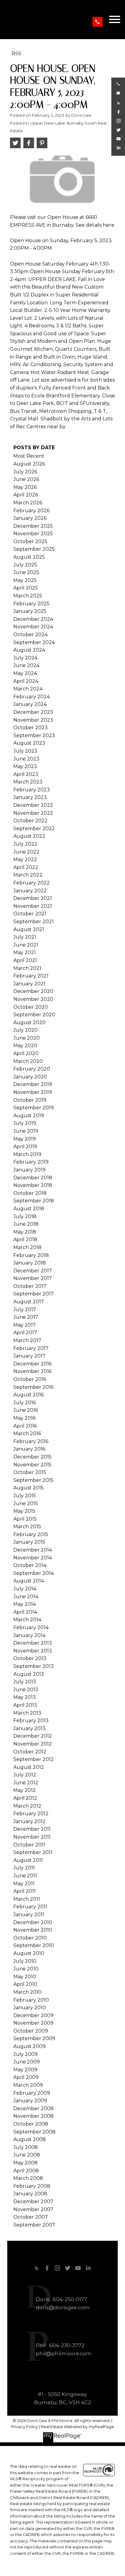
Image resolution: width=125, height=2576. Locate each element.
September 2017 (34, 1294)
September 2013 (34, 1666)
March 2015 (27, 1527)
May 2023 (25, 766)
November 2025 (33, 534)
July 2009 (25, 2054)
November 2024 (33, 627)
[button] (98, 22)
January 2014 (29, 1635)
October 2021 (30, 914)
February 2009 (32, 2093)
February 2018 (31, 1255)
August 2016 (29, 1395)
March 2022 (28, 875)
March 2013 (27, 1713)
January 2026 (30, 518)
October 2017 (30, 1286)
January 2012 (29, 1821)
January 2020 (30, 1077)
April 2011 (25, 1891)
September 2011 (33, 1852)
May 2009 (25, 2070)
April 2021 (25, 960)
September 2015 (33, 1480)
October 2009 (31, 2031)
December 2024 (33, 619)
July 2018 (25, 1216)
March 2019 (27, 1154)
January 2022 (30, 891)
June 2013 (26, 1690)
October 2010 (30, 1938)
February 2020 (32, 1069)
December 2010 (33, 1922)
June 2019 (26, 1131)
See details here (95, 225)
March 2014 (27, 1620)
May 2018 (25, 1232)
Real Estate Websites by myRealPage (77, 2427)
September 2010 (34, 1945)
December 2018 (33, 1178)
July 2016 (25, 1403)
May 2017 (25, 1325)
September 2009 (34, 2038)
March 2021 (27, 968)
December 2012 (33, 1736)
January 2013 (29, 1728)
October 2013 (30, 1658)
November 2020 (33, 999)
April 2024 (26, 681)
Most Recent (29, 456)
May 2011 (24, 1884)
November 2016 (32, 1371)
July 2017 (25, 1310)
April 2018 (25, 1240)
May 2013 (25, 1697)
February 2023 (32, 790)
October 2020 (31, 1007)
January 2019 (29, 1170)
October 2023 (30, 728)
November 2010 (33, 1930)
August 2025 (29, 557)
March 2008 (28, 2178)
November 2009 (33, 2023)
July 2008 (26, 2147)
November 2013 (33, 1651)
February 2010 (31, 2000)
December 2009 (33, 2015)
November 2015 (32, 1465)
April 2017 (25, 1333)
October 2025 (30, 541)
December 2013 (33, 1643)
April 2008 (26, 2171)
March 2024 (28, 689)
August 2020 (29, 1022)
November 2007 (33, 2209)
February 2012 (31, 1814)
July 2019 (25, 1123)
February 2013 (31, 1721)
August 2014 (29, 1581)
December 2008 (34, 2108)
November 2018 (33, 1185)
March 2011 (27, 1899)
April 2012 (25, 1798)
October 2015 (30, 1472)
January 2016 (29, 1449)
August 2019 (29, 1116)
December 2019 (33, 1084)
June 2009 (27, 2062)
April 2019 (25, 1146)
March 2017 (27, 1340)
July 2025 (25, 565)
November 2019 (33, 1092)
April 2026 (26, 495)
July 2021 (25, 937)
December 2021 (33, 898)
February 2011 (30, 1907)
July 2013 (25, 1682)
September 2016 (33, 1387)
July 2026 (25, 472)
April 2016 (25, 1426)
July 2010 (25, 1961)
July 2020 (25, 1030)
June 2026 (26, 479)
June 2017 (26, 1317)
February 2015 (31, 1534)
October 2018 (30, 1193)
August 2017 (29, 1302)
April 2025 (26, 588)
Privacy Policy (24, 2427)
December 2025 (33, 526)
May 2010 (25, 1977)
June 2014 (26, 1597)
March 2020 (28, 1061)
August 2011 (28, 1860)
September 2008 (34, 2132)
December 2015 (32, 1457)
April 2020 (26, 1053)
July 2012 (25, 1775)
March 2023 (28, 782)
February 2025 (31, 604)
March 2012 (27, 1806)
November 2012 (33, 1744)
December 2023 (33, 712)
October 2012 (30, 1752)
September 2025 (34, 549)
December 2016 (32, 1364)
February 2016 (31, 1441)
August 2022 (29, 836)
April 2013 (25, 1705)
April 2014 (25, 1612)
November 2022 (33, 813)
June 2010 (26, 1969)
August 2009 (29, 2046)
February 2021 (31, 976)
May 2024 (25, 673)
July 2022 (25, 844)
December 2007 (33, 2202)
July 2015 (25, 1496)
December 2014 (33, 1550)
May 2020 (25, 1046)
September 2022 (34, 829)
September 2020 (34, 1015)
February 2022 (32, 883)
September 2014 (34, 1573)
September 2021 (34, 922)
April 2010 (25, 1984)
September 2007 (34, 2225)
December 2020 (33, 991)
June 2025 (26, 572)
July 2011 (24, 1868)
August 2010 (29, 1953)
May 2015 (24, 1511)
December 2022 (33, 805)
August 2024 (29, 650)
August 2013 (29, 1674)
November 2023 (33, 720)
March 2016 (27, 1433)
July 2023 (25, 751)
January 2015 (29, 1542)
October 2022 (30, 821)
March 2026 (28, 503)
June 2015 (26, 1504)
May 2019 (25, 1139)
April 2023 (26, 774)
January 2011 (29, 1914)
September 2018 (34, 1201)
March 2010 (27, 1992)
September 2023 (34, 735)
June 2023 (26, 759)
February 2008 (32, 2186)
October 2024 (30, 635)
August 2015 (29, 1488)
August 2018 (29, 1209)
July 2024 (25, 658)
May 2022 (25, 859)
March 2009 (28, 2085)
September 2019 (34, 1108)
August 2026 (29, 464)
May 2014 (25, 1604)
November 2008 (34, 2116)
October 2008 (31, 2124)
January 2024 (30, 704)
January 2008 (30, 2194)
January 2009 (30, 2101)
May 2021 (25, 952)
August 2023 (29, 743)
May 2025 (25, 580)
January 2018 (30, 1263)
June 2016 (26, 1410)
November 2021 (33, 906)
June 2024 (26, 665)
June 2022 (26, 852)
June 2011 (25, 1876)
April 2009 (26, 2077)
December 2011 (32, 1829)
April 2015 (25, 1519)
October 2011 (29, 1845)
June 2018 (26, 1224)
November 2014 (33, 1558)
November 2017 (33, 1278)
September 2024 (34, 642)
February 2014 (31, 1627)
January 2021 (29, 984)
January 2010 (30, 2008)
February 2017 (31, 1348)
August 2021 (29, 929)
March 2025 (28, 596)
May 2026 (25, 487)
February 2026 (31, 511)
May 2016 (24, 1418)
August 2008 (30, 2139)
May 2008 (25, 2163)
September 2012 (34, 1759)
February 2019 (31, 1162)
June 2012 (26, 1783)
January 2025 (30, 611)
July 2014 (25, 1589)
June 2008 (27, 2155)
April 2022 (26, 867)
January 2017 (29, 1356)
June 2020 (27, 1038)
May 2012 (25, 1790)
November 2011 (32, 1837)
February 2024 (32, 697)
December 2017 (33, 1271)
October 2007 (31, 2217)
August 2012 (29, 1767)
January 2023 (30, 797)
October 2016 (30, 1379)
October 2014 (30, 1565)
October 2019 (30, 1100)
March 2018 (27, 1247)
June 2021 (26, 945)
